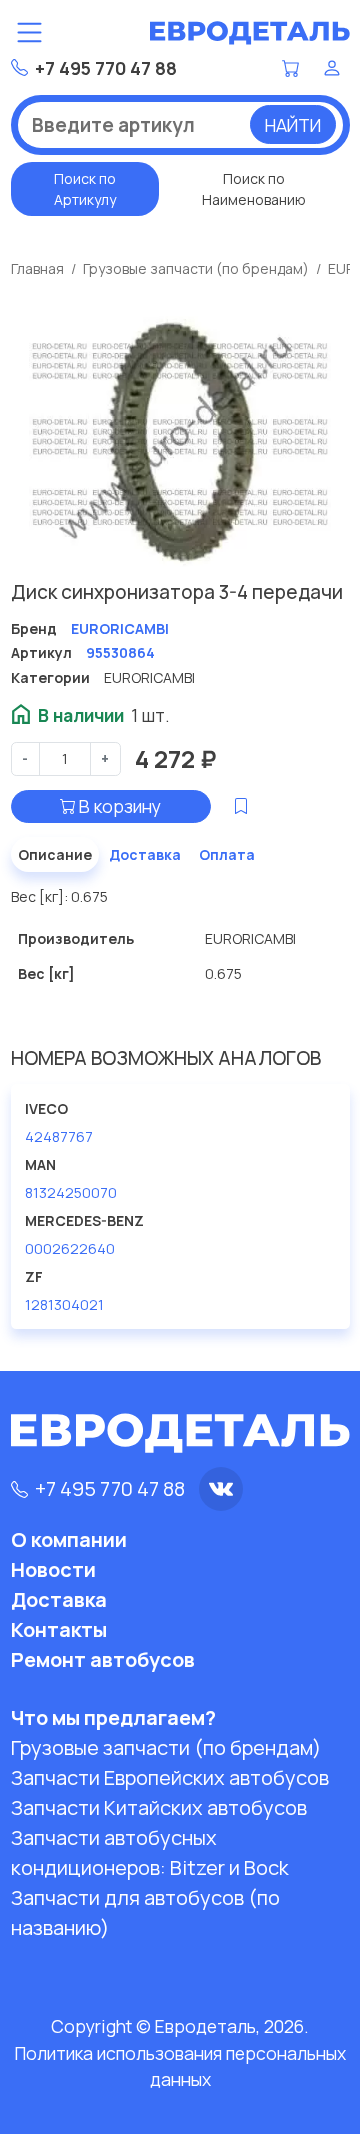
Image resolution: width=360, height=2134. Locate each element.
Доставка (59, 1599)
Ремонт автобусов (103, 1659)
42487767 (59, 1136)
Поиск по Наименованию (254, 189)
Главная (37, 268)
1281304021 (64, 1304)
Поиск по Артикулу (85, 189)
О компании (69, 1539)
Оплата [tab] (227, 854)
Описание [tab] (55, 854)
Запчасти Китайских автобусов (159, 1807)
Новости (53, 1569)
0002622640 (70, 1248)
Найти (293, 125)
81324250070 (71, 1192)
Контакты (59, 1629)
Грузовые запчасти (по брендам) (196, 268)
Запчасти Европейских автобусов (170, 1777)
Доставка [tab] (145, 854)
